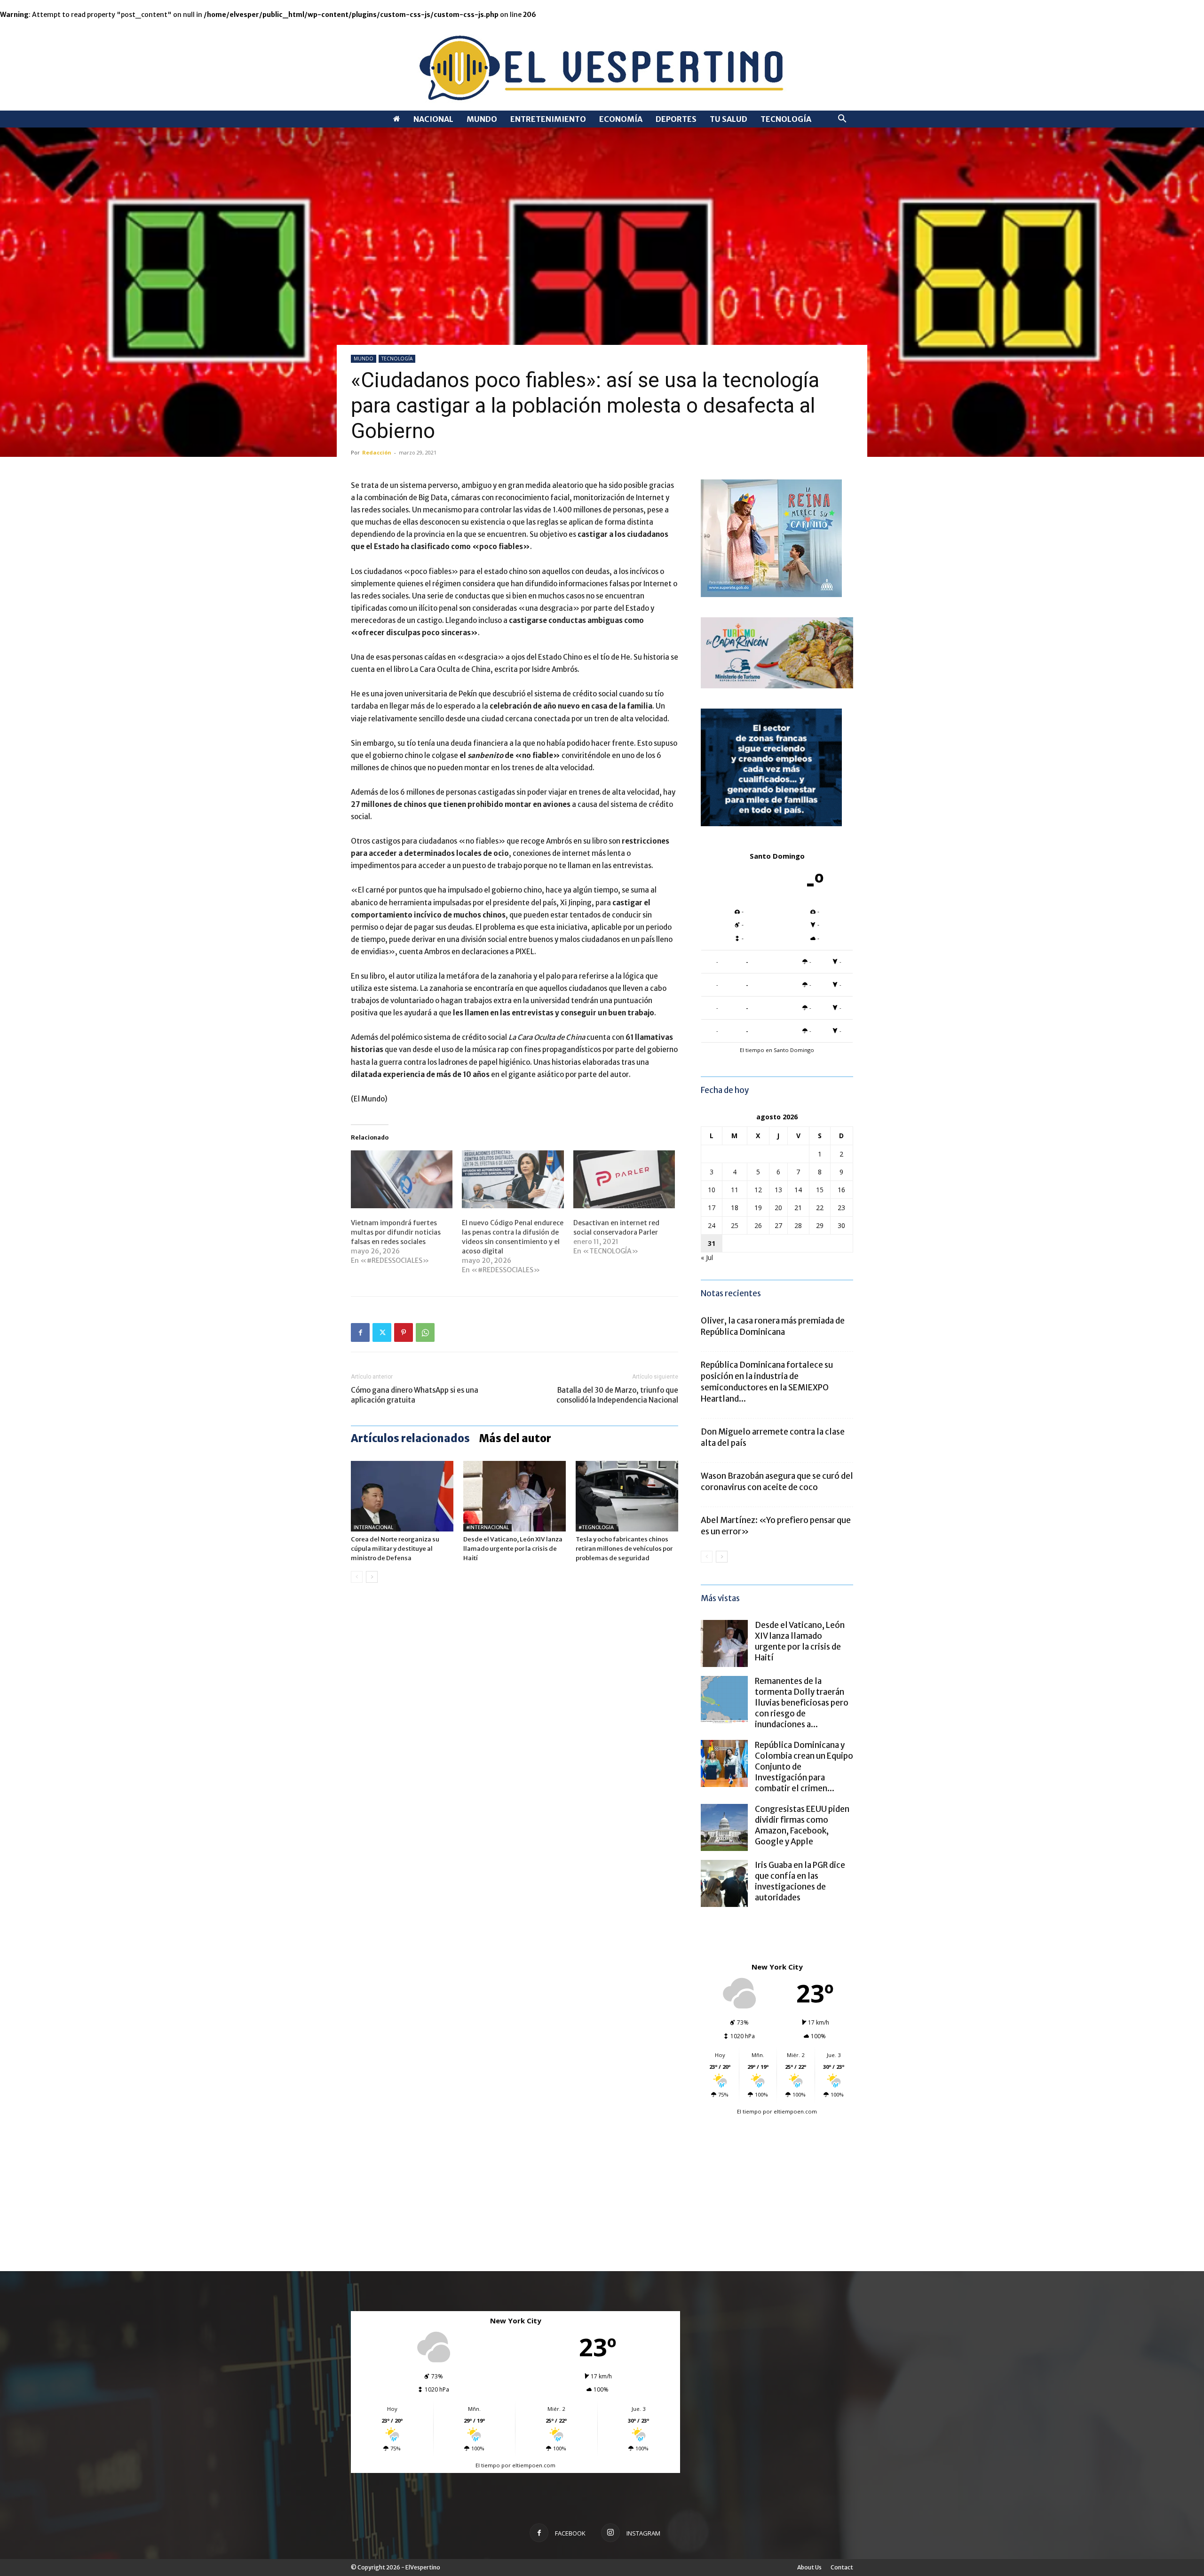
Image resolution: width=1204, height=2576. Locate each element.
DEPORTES (676, 119)
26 (758, 1225)
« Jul (707, 1257)
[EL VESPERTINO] (602, 65)
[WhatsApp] (425, 1332)
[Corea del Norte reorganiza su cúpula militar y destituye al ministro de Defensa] (402, 1496)
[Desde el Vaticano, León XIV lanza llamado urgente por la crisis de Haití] (515, 1496)
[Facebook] (360, 1332)
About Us (809, 2567)
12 (758, 1190)
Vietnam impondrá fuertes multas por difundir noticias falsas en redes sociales (396, 1232)
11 (735, 1190)
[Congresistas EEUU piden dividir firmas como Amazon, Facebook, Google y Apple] (724, 1827)
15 (820, 1190)
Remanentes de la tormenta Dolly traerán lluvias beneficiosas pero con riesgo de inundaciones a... (802, 1703)
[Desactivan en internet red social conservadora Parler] (624, 1180)
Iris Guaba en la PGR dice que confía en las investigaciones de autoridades (800, 1881)
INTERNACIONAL (373, 1527)
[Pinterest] (404, 1332)
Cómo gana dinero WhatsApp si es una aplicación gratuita (415, 1395)
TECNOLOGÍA (786, 119)
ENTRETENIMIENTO (548, 119)
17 (712, 1208)
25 (735, 1225)
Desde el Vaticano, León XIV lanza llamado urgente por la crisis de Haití (513, 1549)
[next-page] (372, 1577)
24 (712, 1225)
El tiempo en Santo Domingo (777, 1050)
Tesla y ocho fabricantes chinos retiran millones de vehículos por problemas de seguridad (624, 1549)
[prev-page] (357, 1577)
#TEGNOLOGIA (596, 1527)
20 (778, 1208)
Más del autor (515, 1438)
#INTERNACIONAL (487, 1527)
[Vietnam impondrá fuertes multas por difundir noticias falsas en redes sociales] (402, 1180)
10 (712, 1190)
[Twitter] (382, 1332)
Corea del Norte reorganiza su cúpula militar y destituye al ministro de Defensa (395, 1549)
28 (798, 1225)
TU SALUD (729, 119)
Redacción (377, 452)
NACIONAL (433, 119)
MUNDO (482, 119)
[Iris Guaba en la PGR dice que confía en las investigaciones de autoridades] (724, 1883)
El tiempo (749, 2111)
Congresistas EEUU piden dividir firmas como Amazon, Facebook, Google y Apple (802, 1825)
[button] (842, 120)
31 (712, 1243)
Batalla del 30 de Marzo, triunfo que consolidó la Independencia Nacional (617, 1395)
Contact (842, 2567)
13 (778, 1190)
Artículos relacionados (410, 1438)
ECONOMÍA (621, 119)
